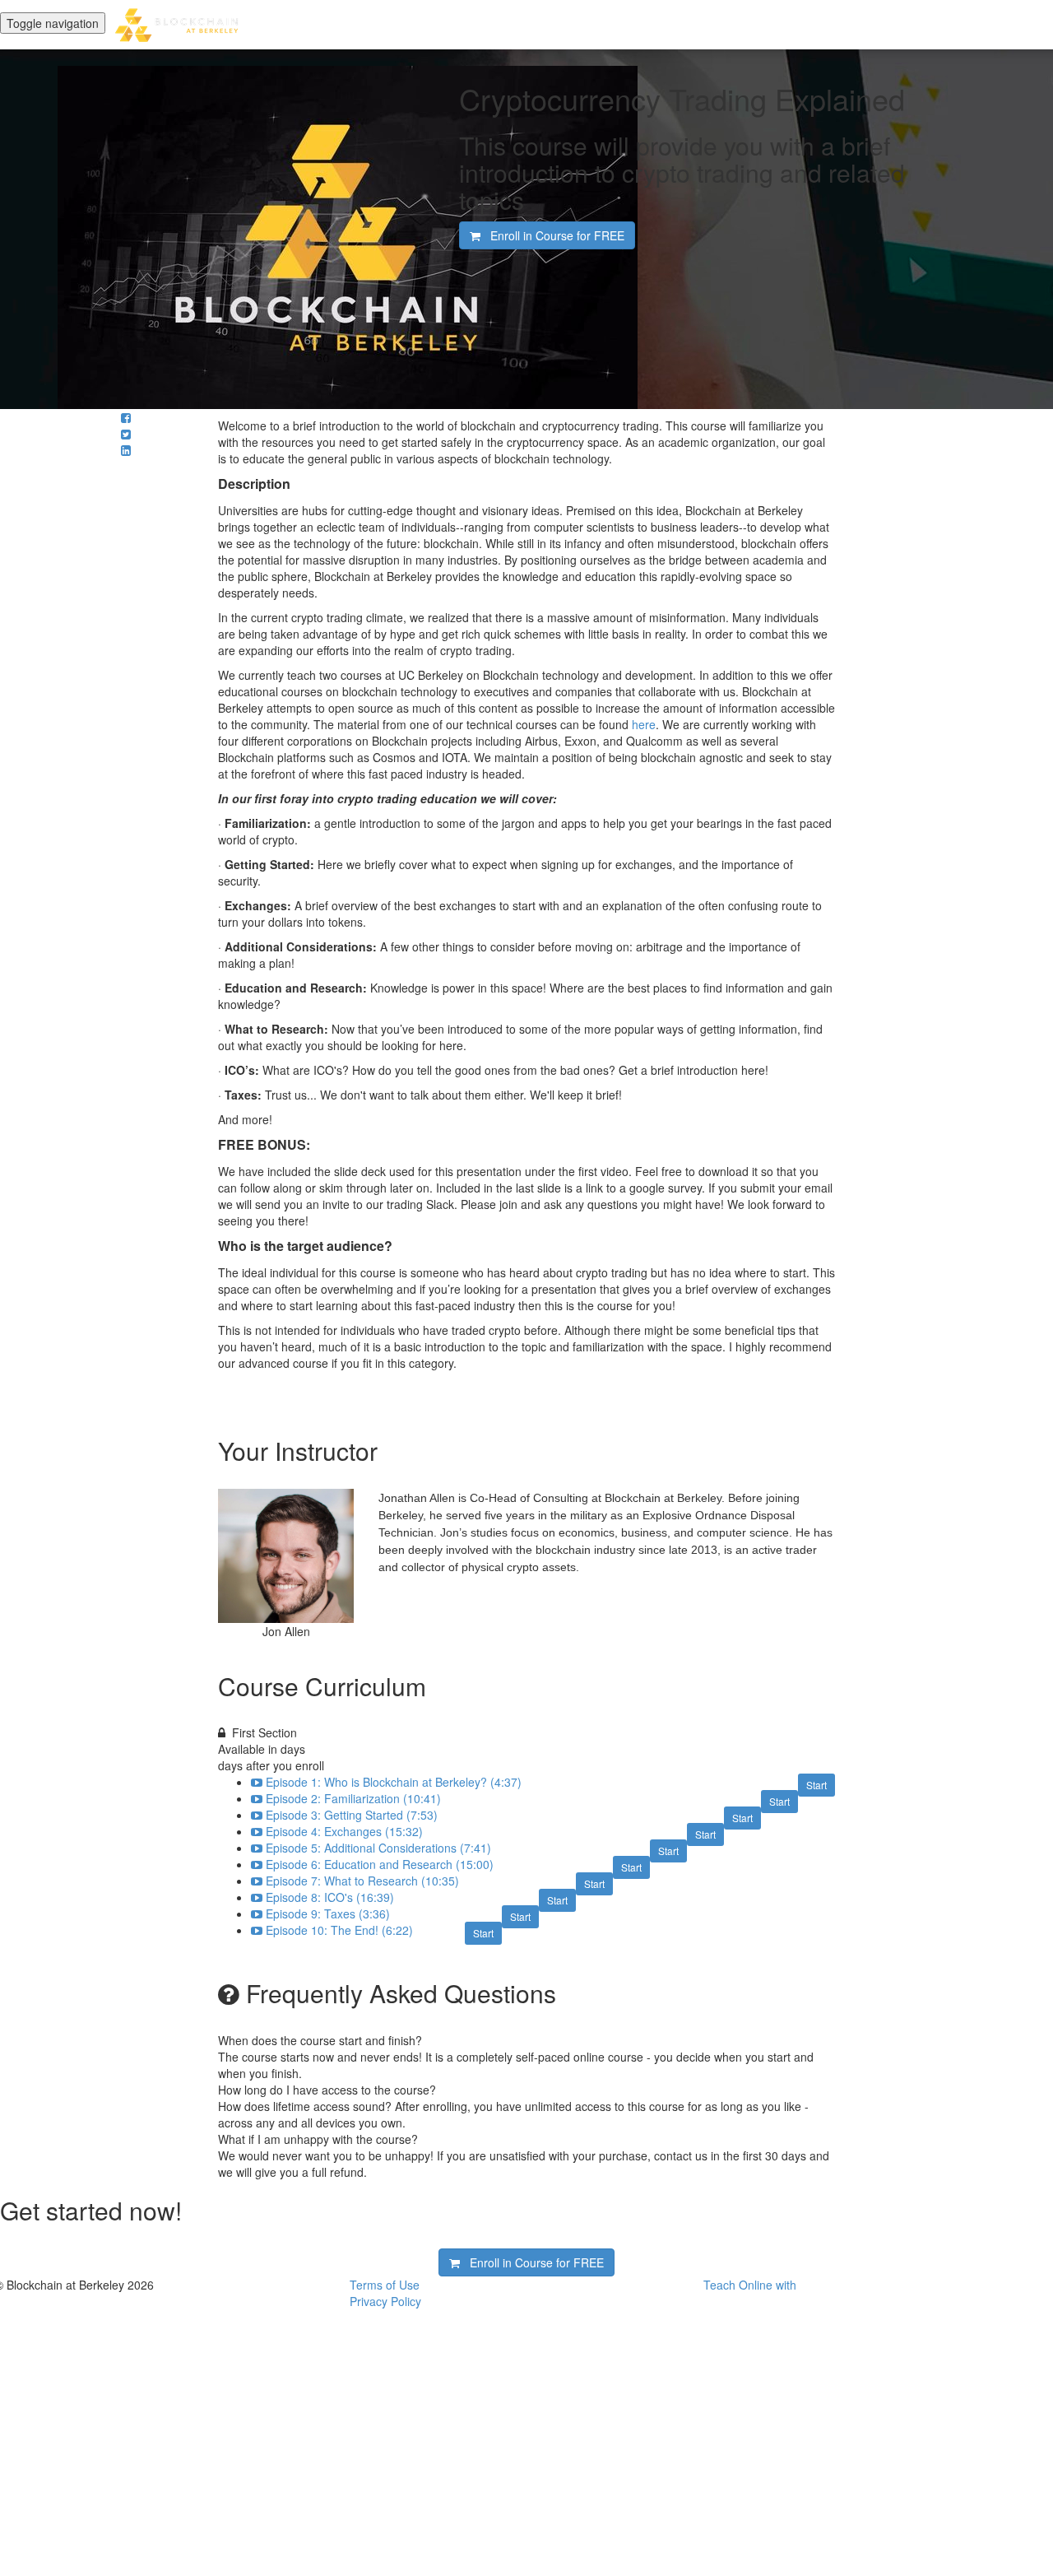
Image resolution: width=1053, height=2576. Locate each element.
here (642, 724)
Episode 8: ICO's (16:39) (330, 1897)
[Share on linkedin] (126, 450)
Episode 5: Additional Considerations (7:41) (378, 1848)
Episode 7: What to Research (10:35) (362, 1881)
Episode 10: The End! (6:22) (339, 1930)
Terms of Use (385, 2285)
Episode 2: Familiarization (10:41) (353, 1798)
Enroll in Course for (552, 235)
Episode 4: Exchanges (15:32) (344, 1831)
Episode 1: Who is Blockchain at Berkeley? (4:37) (394, 1782)
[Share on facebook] (126, 417)
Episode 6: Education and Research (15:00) (380, 1864)
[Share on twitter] (126, 434)
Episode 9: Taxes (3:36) (328, 1913)
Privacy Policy (385, 2301)
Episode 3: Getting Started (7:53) (352, 1815)
